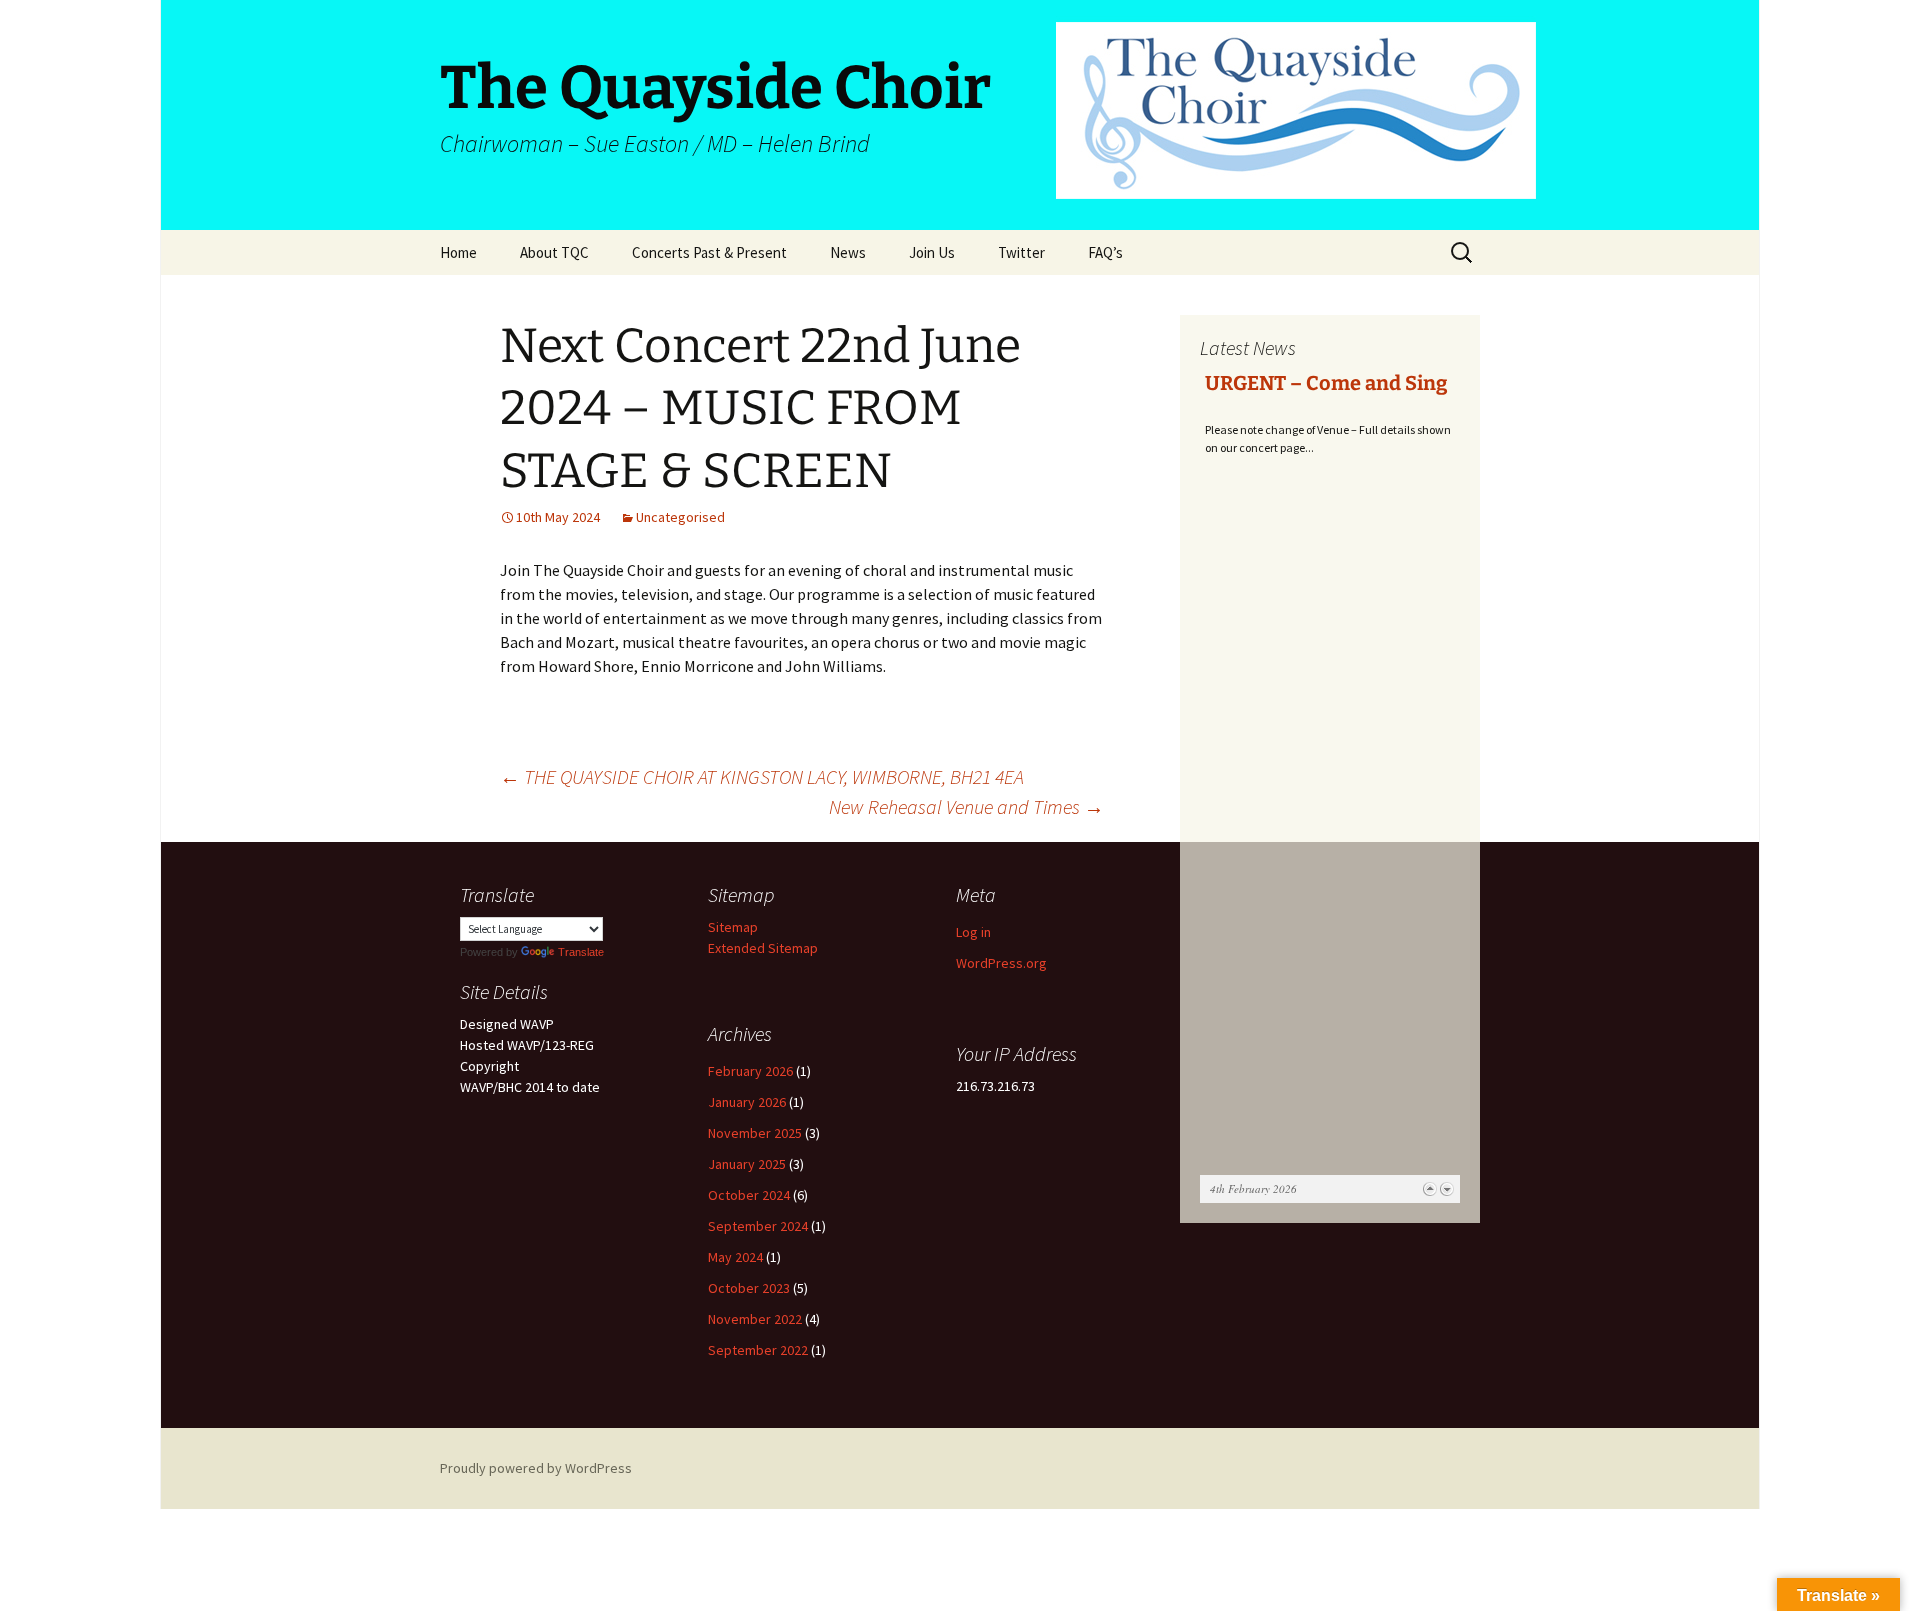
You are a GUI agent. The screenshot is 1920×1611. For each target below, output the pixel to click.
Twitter (1021, 252)
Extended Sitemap (763, 948)
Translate (581, 952)
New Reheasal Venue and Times (966, 806)
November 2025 (755, 1133)
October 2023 (749, 1288)
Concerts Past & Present (709, 252)
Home (458, 252)
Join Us (932, 252)
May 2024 (735, 1257)
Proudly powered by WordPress (536, 1468)
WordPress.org (1001, 963)
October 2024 (749, 1195)
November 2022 (755, 1319)
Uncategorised (680, 517)
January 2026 (747, 1102)
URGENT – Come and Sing (1326, 383)
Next (1446, 1188)
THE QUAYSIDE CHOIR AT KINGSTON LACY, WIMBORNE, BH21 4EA (762, 776)
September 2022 (758, 1350)
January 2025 (747, 1164)
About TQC (554, 252)
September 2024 (758, 1226)
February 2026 (750, 1071)
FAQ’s (1105, 252)
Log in (973, 932)
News (848, 252)
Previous (1429, 1188)
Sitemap (733, 927)
